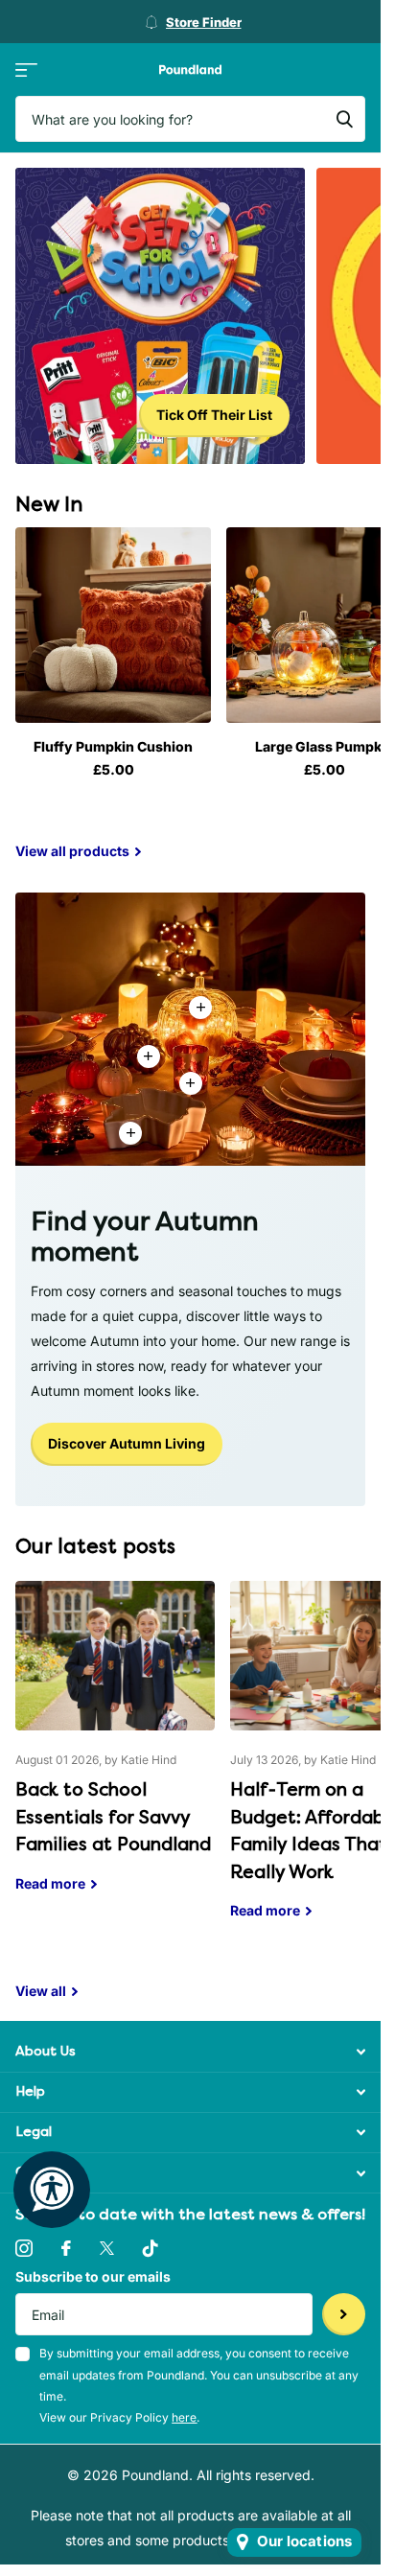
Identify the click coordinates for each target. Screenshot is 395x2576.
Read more (191, 1083)
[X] (107, 2248)
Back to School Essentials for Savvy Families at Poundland (115, 1751)
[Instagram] (24, 2248)
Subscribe (344, 2315)
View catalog (26, 70)
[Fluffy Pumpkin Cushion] (113, 625)
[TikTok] (151, 2248)
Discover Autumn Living (127, 1443)
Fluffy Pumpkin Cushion (113, 746)
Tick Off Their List (214, 415)
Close (190, 2052)
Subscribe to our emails (93, 2276)
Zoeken (344, 119)
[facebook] (66, 2248)
